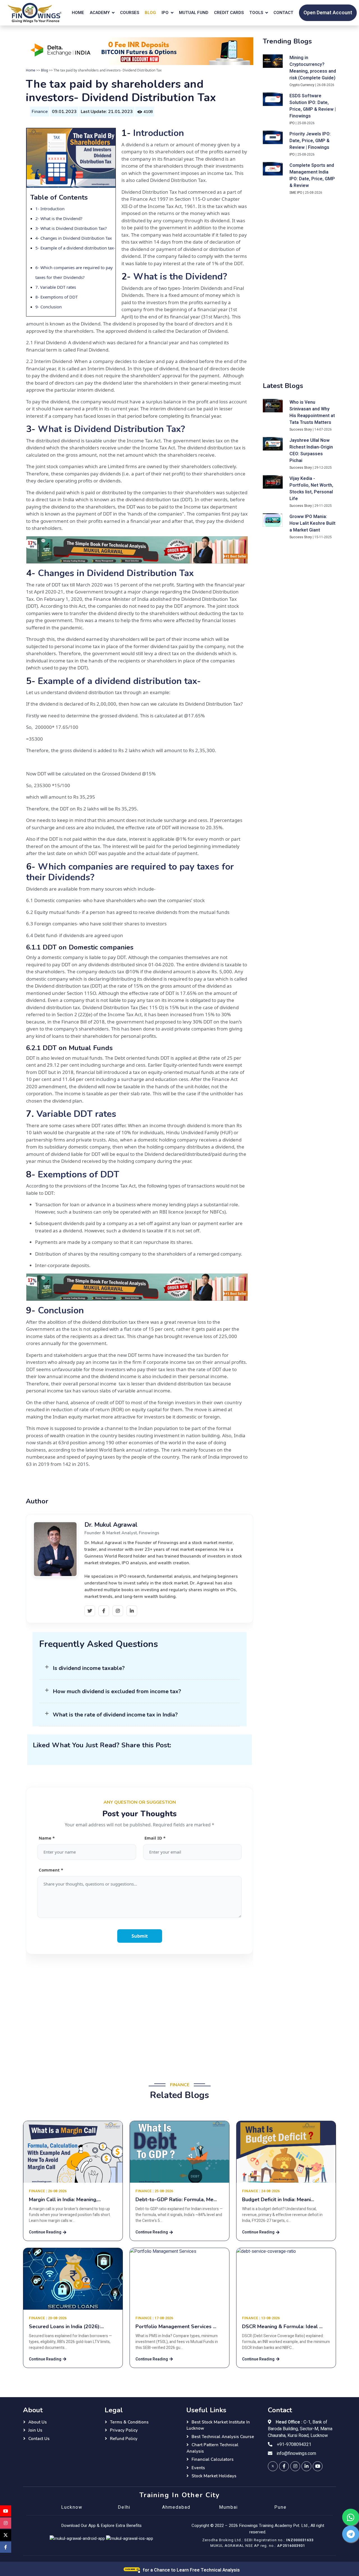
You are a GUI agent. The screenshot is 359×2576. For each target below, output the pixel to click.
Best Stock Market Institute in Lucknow (218, 2425)
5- (38, 248)
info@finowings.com (296, 2453)
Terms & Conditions (129, 2422)
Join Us (35, 2430)
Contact (283, 13)
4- (38, 238)
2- (38, 218)
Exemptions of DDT (59, 297)
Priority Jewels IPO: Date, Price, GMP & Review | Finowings (310, 141)
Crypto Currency (302, 85)
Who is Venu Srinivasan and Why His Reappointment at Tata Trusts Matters (312, 412)
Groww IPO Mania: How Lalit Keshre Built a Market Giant (312, 523)
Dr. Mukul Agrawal (111, 1525)
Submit (140, 1936)
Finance (40, 112)
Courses (130, 13)
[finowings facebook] (284, 2466)
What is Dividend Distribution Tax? (74, 228)
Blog (150, 13)
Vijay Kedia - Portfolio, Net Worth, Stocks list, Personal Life (311, 489)
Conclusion (52, 307)
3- (38, 228)
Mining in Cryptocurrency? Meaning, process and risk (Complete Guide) (313, 68)
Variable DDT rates (58, 287)
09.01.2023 (64, 112)
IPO (292, 123)
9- (38, 307)
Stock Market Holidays (214, 2476)
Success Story (301, 429)
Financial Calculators (213, 2459)
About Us (38, 2422)
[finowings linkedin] (306, 2466)
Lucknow (72, 2507)
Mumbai (228, 2507)
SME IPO (296, 193)
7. (38, 287)
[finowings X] (6, 2535)
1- (38, 209)
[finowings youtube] (318, 2466)
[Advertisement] (140, 2014)
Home (78, 13)
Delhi (124, 2507)
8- (38, 297)
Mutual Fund (194, 13)
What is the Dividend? (61, 218)
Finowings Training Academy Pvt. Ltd (273, 2526)
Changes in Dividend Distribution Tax (76, 238)
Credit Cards (229, 13)
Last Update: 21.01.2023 (107, 112)
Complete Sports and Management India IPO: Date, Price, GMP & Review (312, 175)
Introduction (52, 209)
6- (38, 267)
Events (198, 2468)
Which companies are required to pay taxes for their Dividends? (130, 872)
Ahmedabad (176, 2507)
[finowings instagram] (295, 2466)
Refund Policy (124, 2439)
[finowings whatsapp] (351, 2517)
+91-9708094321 (294, 2445)
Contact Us (39, 2439)
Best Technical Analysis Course (223, 2437)
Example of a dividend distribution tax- (121, 681)
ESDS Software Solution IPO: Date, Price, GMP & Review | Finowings (313, 106)
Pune (280, 2507)
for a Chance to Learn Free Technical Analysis (191, 2570)
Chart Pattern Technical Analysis (212, 2448)
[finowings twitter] (273, 2466)
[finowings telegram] (351, 2534)
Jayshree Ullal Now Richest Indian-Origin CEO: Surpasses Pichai (311, 450)
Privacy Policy (124, 2430)
